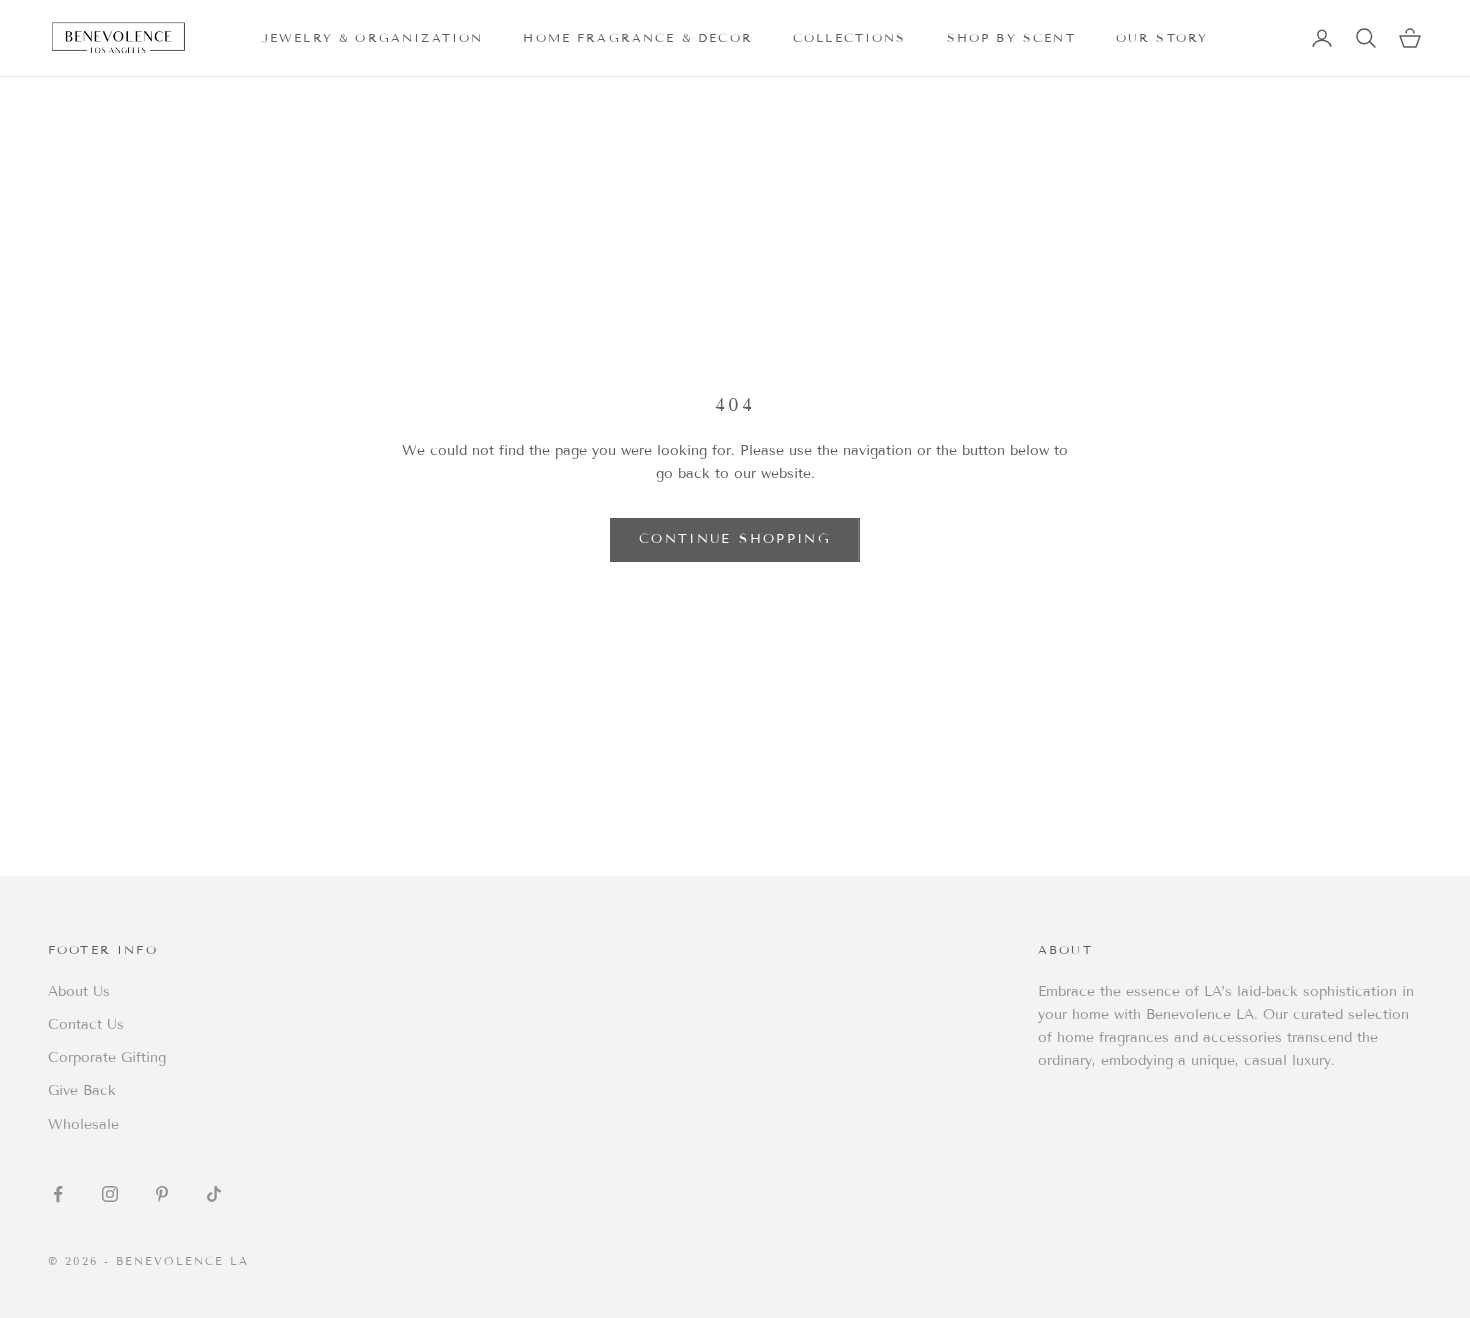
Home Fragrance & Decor (638, 37)
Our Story (1162, 37)
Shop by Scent (1011, 37)
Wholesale (83, 1124)
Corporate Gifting (107, 1057)
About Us (79, 991)
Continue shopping (735, 539)
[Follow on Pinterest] (162, 1194)
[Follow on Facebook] (58, 1194)
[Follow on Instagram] (110, 1194)
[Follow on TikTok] (214, 1194)
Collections (850, 37)
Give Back (82, 1090)
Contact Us (86, 1024)
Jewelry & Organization (373, 37)
